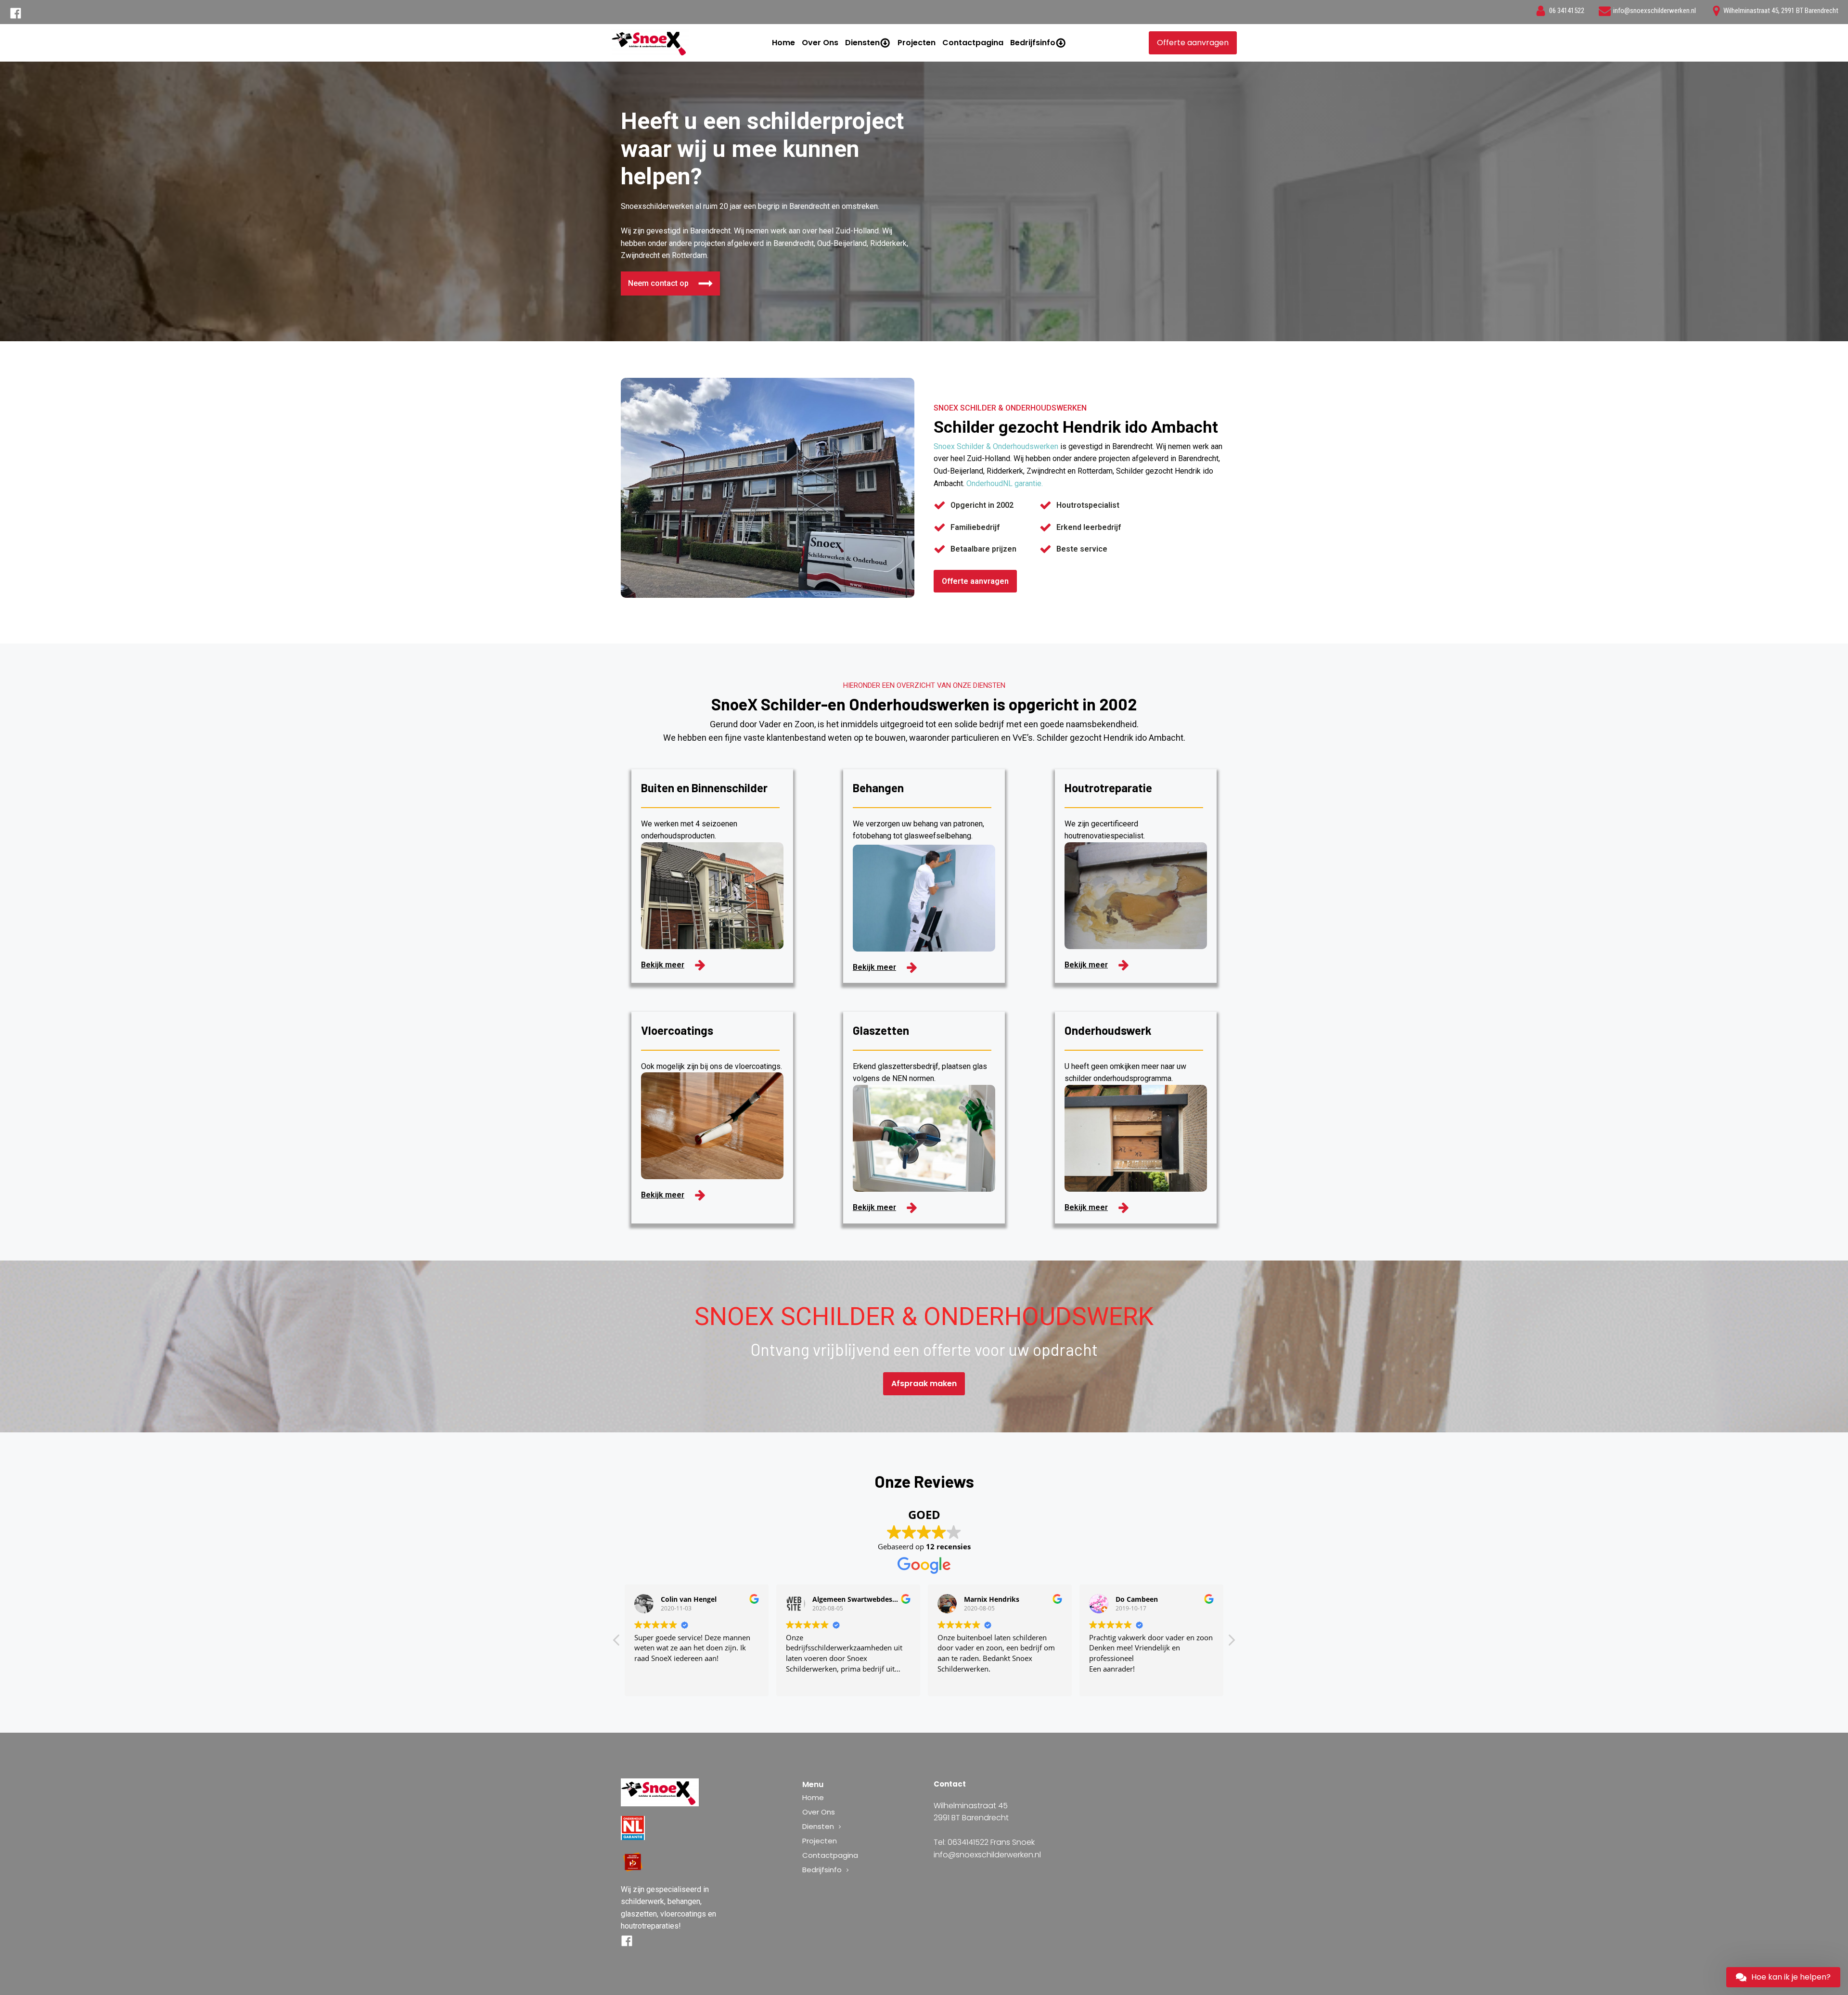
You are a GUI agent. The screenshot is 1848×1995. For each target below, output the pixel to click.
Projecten (917, 43)
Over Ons (820, 43)
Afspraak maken (924, 1384)
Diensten (862, 43)
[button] (1231, 1643)
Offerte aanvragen (1193, 43)
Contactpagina (973, 43)
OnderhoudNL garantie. (1005, 483)
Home (783, 43)
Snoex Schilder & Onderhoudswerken (996, 446)
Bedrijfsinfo (1033, 43)
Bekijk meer (663, 965)
